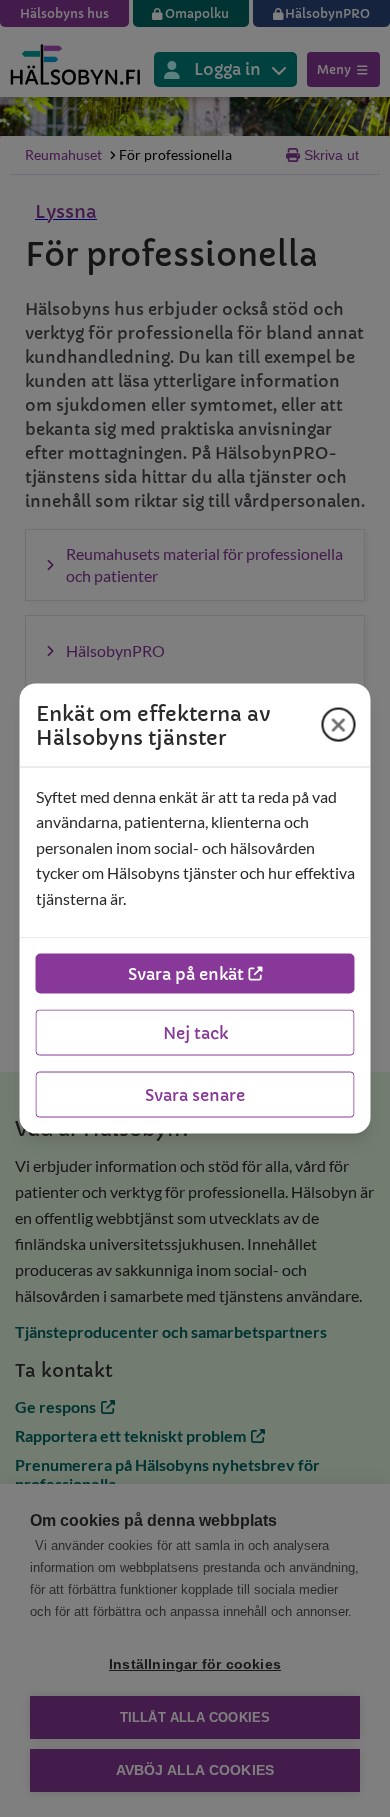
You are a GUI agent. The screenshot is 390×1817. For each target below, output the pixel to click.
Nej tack (195, 1033)
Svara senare (195, 1095)
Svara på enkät (186, 974)
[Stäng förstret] (339, 725)
